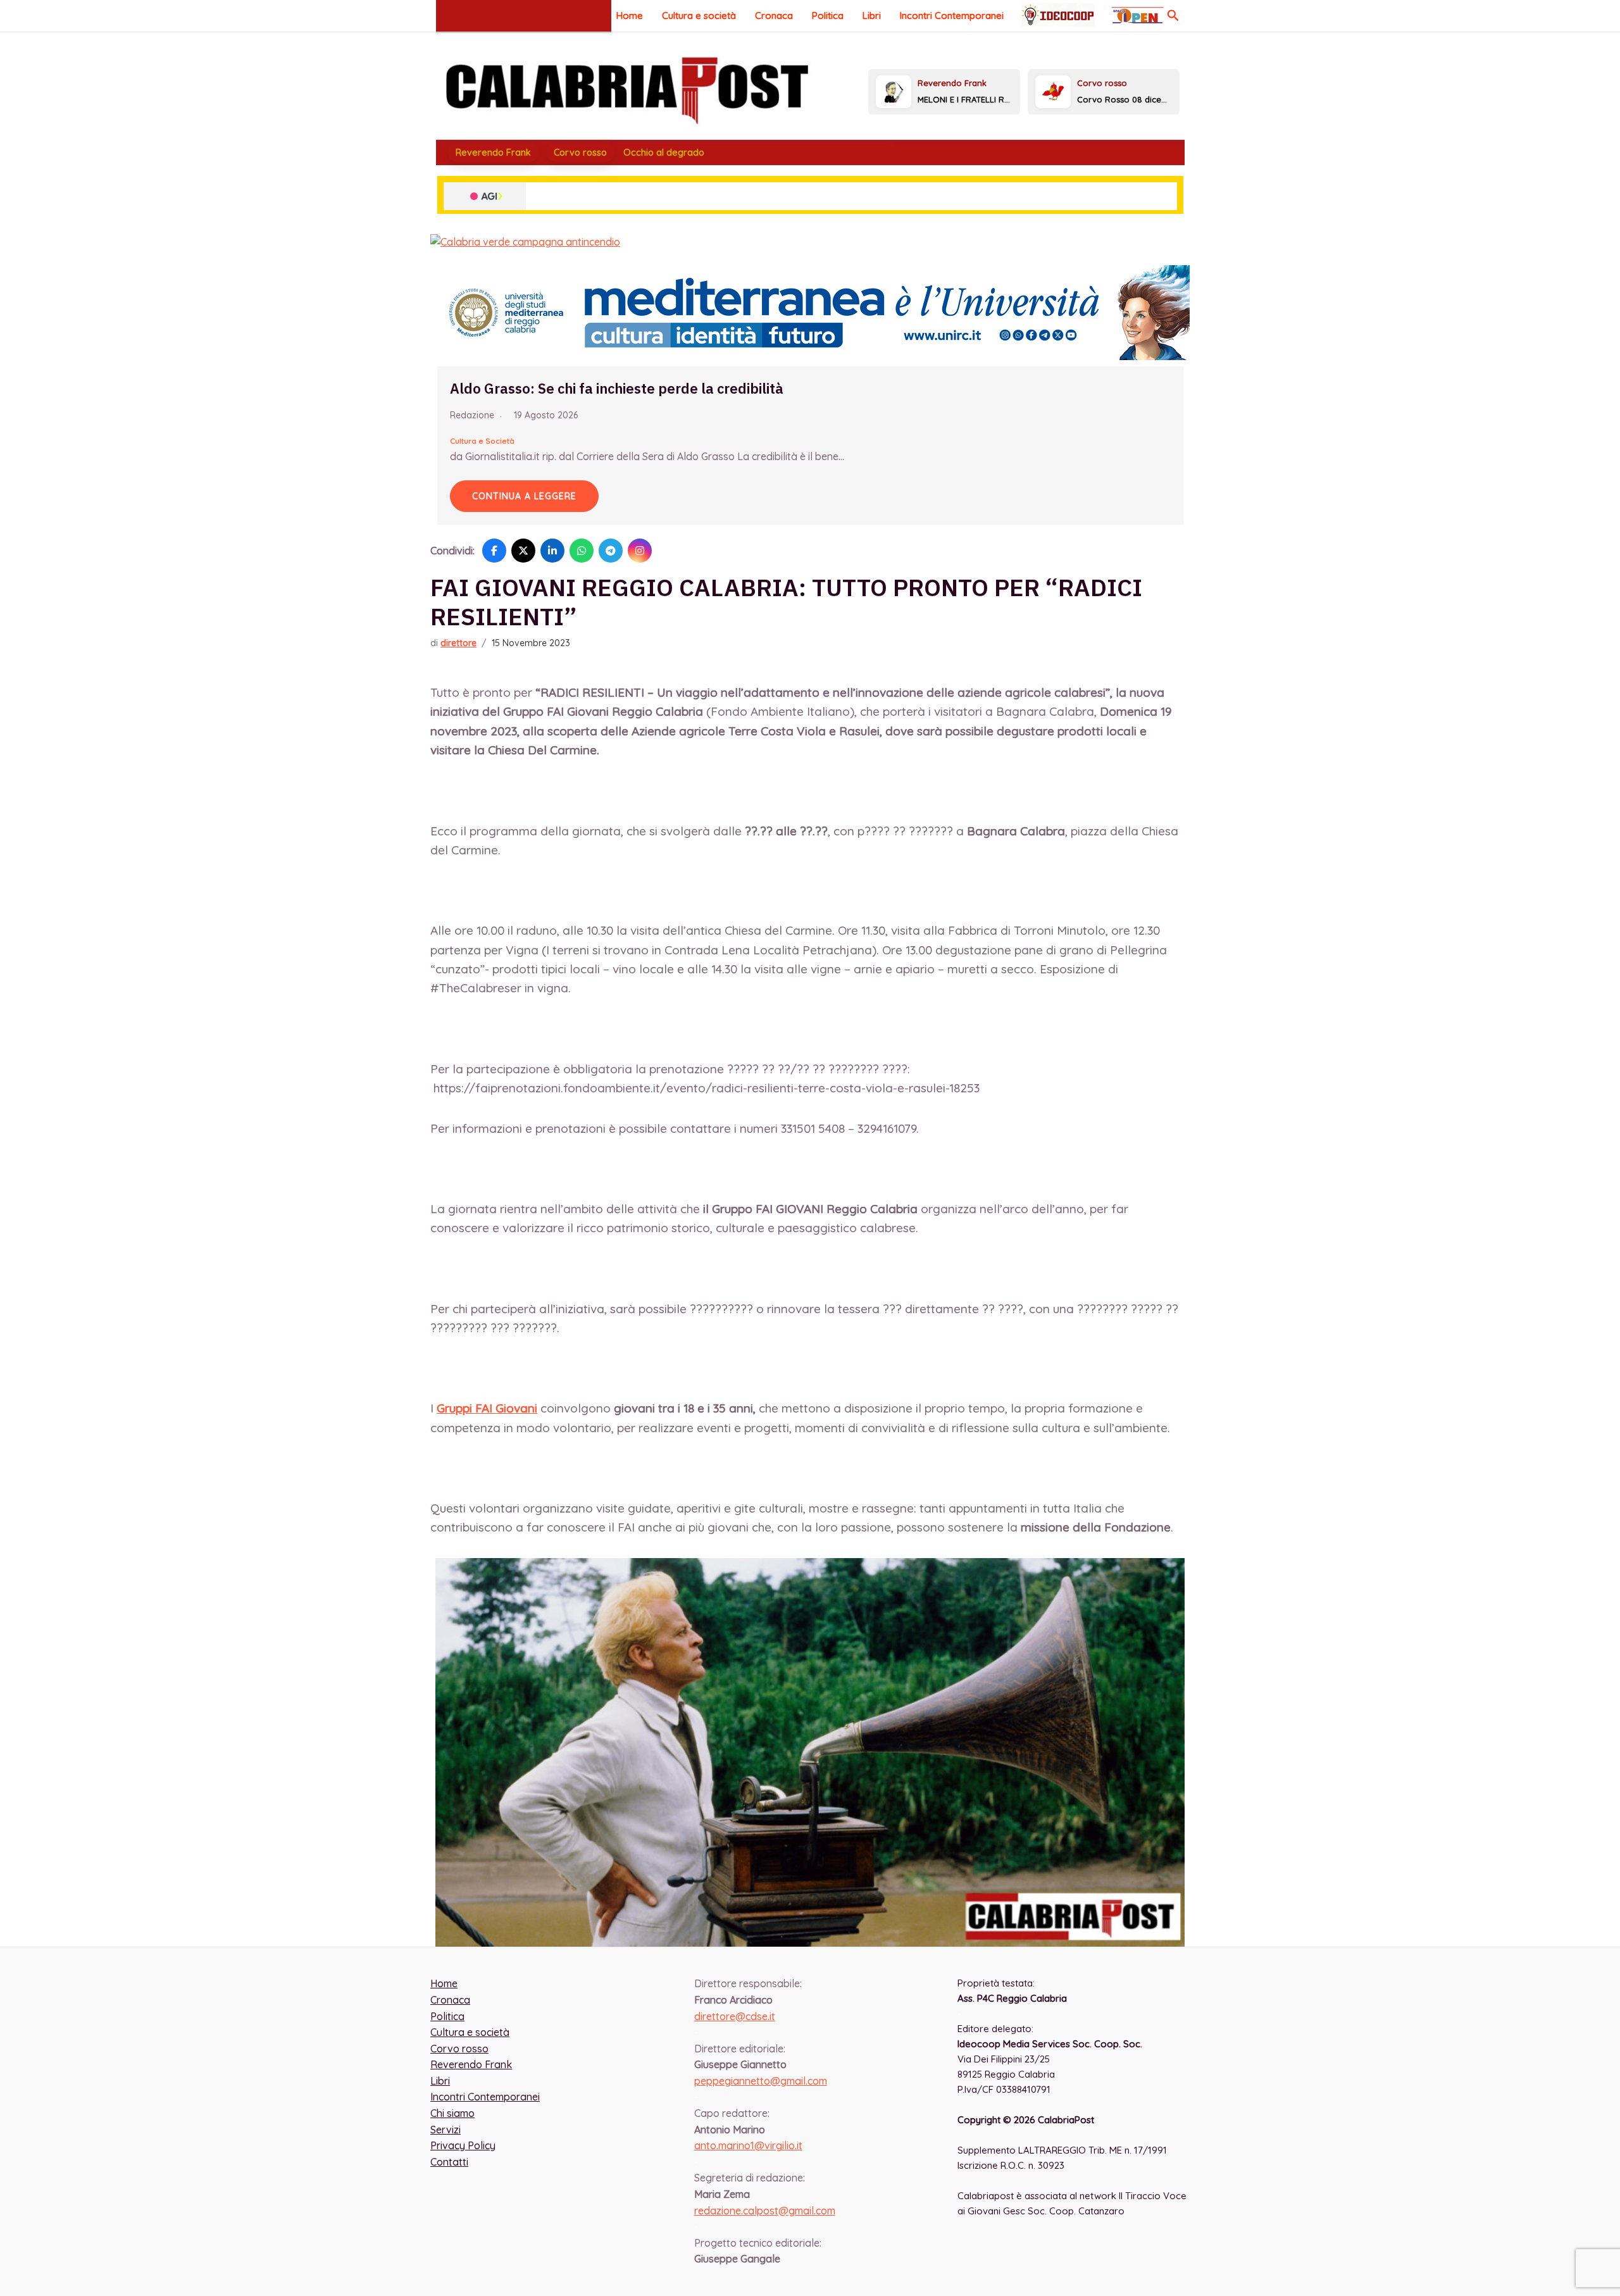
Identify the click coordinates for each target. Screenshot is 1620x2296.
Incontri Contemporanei (952, 16)
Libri (872, 16)
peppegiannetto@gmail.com (761, 2081)
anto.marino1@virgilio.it (748, 2145)
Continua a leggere (524, 496)
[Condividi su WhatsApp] (582, 551)
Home (630, 16)
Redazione (472, 415)
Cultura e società (699, 16)
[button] (1173, 16)
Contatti (449, 2162)
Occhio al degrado (664, 153)
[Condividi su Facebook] (494, 551)
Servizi (445, 2130)
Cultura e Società (482, 441)
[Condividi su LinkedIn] (552, 551)
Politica (828, 16)
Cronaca (774, 16)
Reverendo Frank (493, 153)
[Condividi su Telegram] (611, 551)
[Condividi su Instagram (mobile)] (640, 551)
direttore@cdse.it (735, 2016)
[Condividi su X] (523, 551)
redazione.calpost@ (765, 2211)
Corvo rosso (580, 153)
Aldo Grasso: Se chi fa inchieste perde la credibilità (617, 388)
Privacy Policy (463, 2145)
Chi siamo (452, 2113)
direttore (458, 643)
